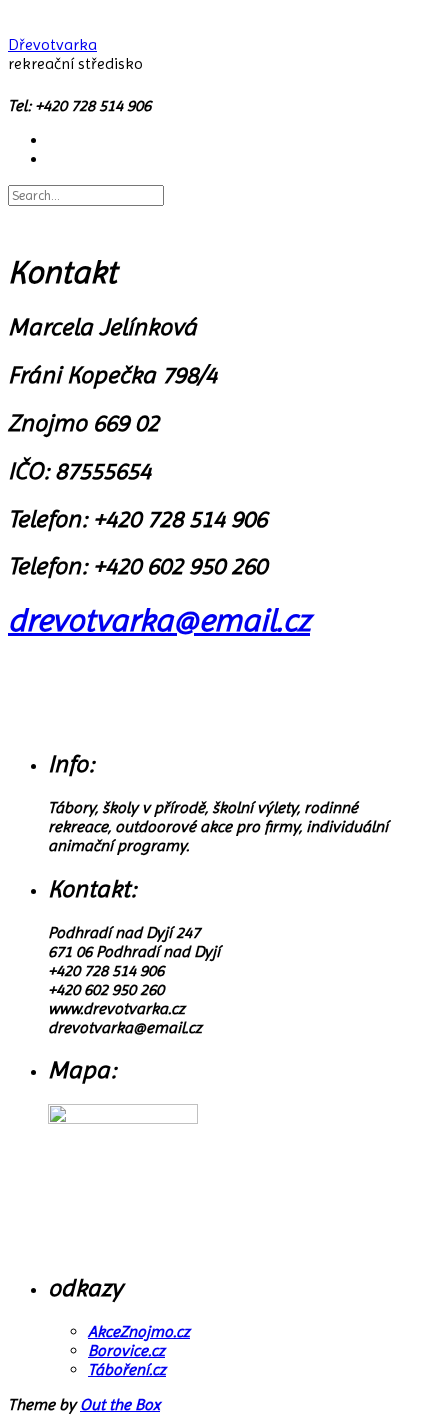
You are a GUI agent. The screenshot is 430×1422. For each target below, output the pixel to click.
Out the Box (120, 1404)
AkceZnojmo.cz (139, 1331)
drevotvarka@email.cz (159, 620)
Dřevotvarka (52, 44)
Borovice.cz (126, 1350)
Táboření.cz (127, 1369)
